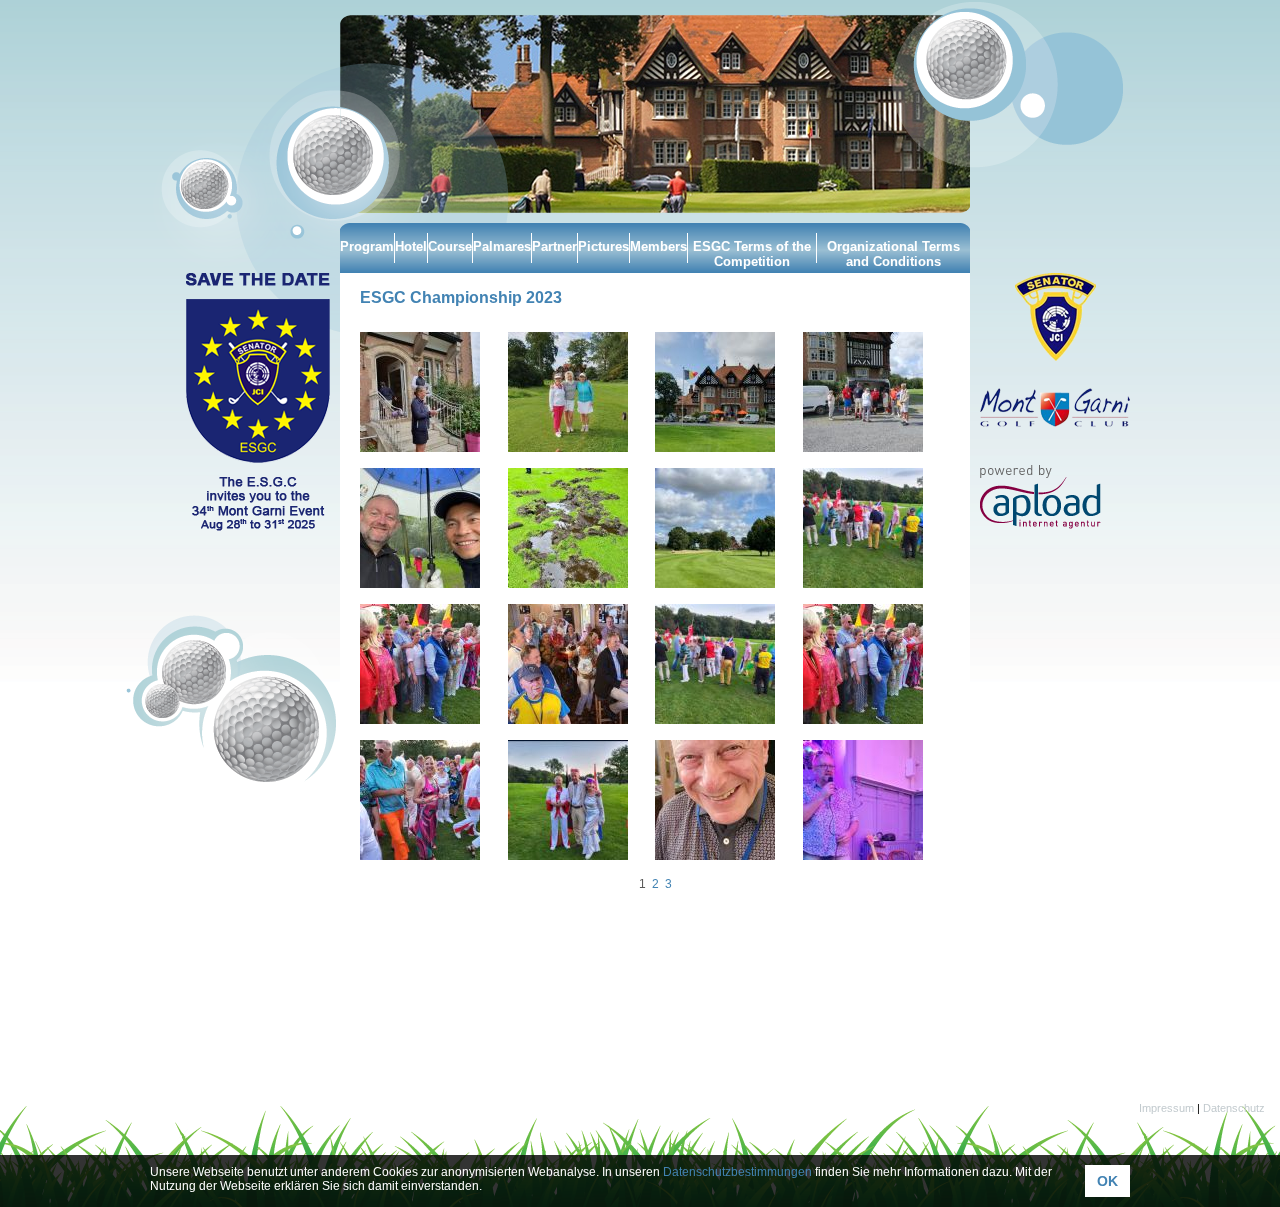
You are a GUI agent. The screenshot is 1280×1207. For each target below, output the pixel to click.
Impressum (1166, 1108)
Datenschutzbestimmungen (737, 1172)
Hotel (411, 246)
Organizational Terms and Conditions (893, 254)
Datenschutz (1234, 1108)
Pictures (603, 246)
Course (450, 246)
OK (1107, 1181)
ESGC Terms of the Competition (752, 254)
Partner (554, 246)
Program (367, 246)
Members (658, 246)
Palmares (502, 246)
